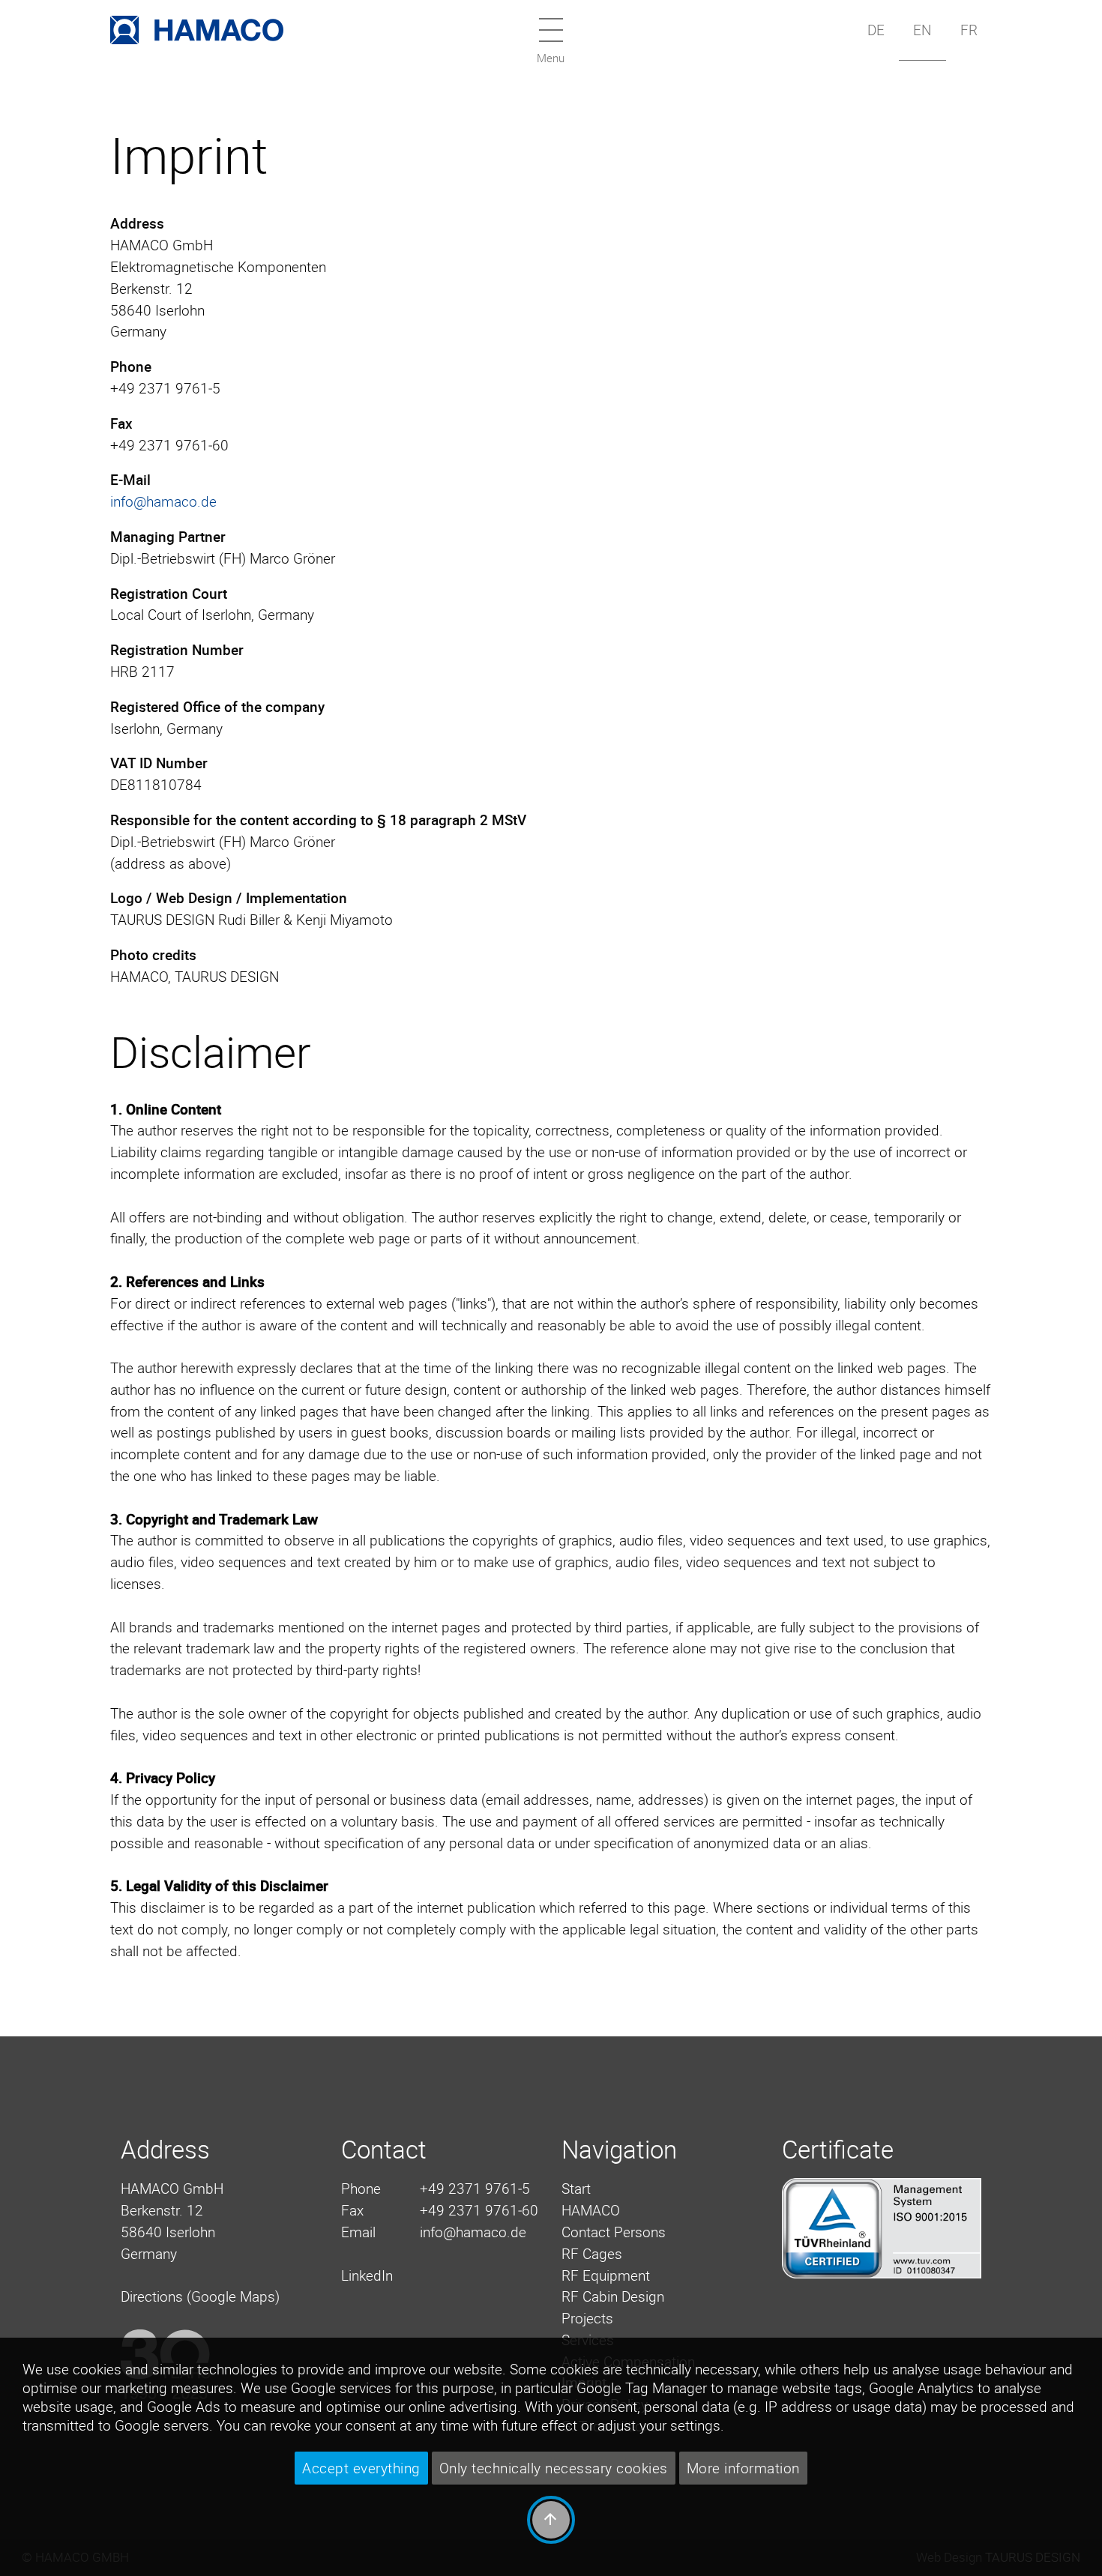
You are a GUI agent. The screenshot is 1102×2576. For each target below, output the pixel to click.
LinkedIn (367, 2275)
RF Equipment (606, 2275)
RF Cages (592, 2254)
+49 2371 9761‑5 (475, 2189)
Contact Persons (614, 2232)
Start (576, 2189)
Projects (587, 2318)
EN (922, 30)
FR (969, 30)
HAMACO (591, 2210)
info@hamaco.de (163, 501)
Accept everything (361, 2468)
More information (743, 2468)
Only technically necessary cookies (554, 2468)
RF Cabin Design (613, 2296)
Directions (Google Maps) (200, 2296)
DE (876, 30)
